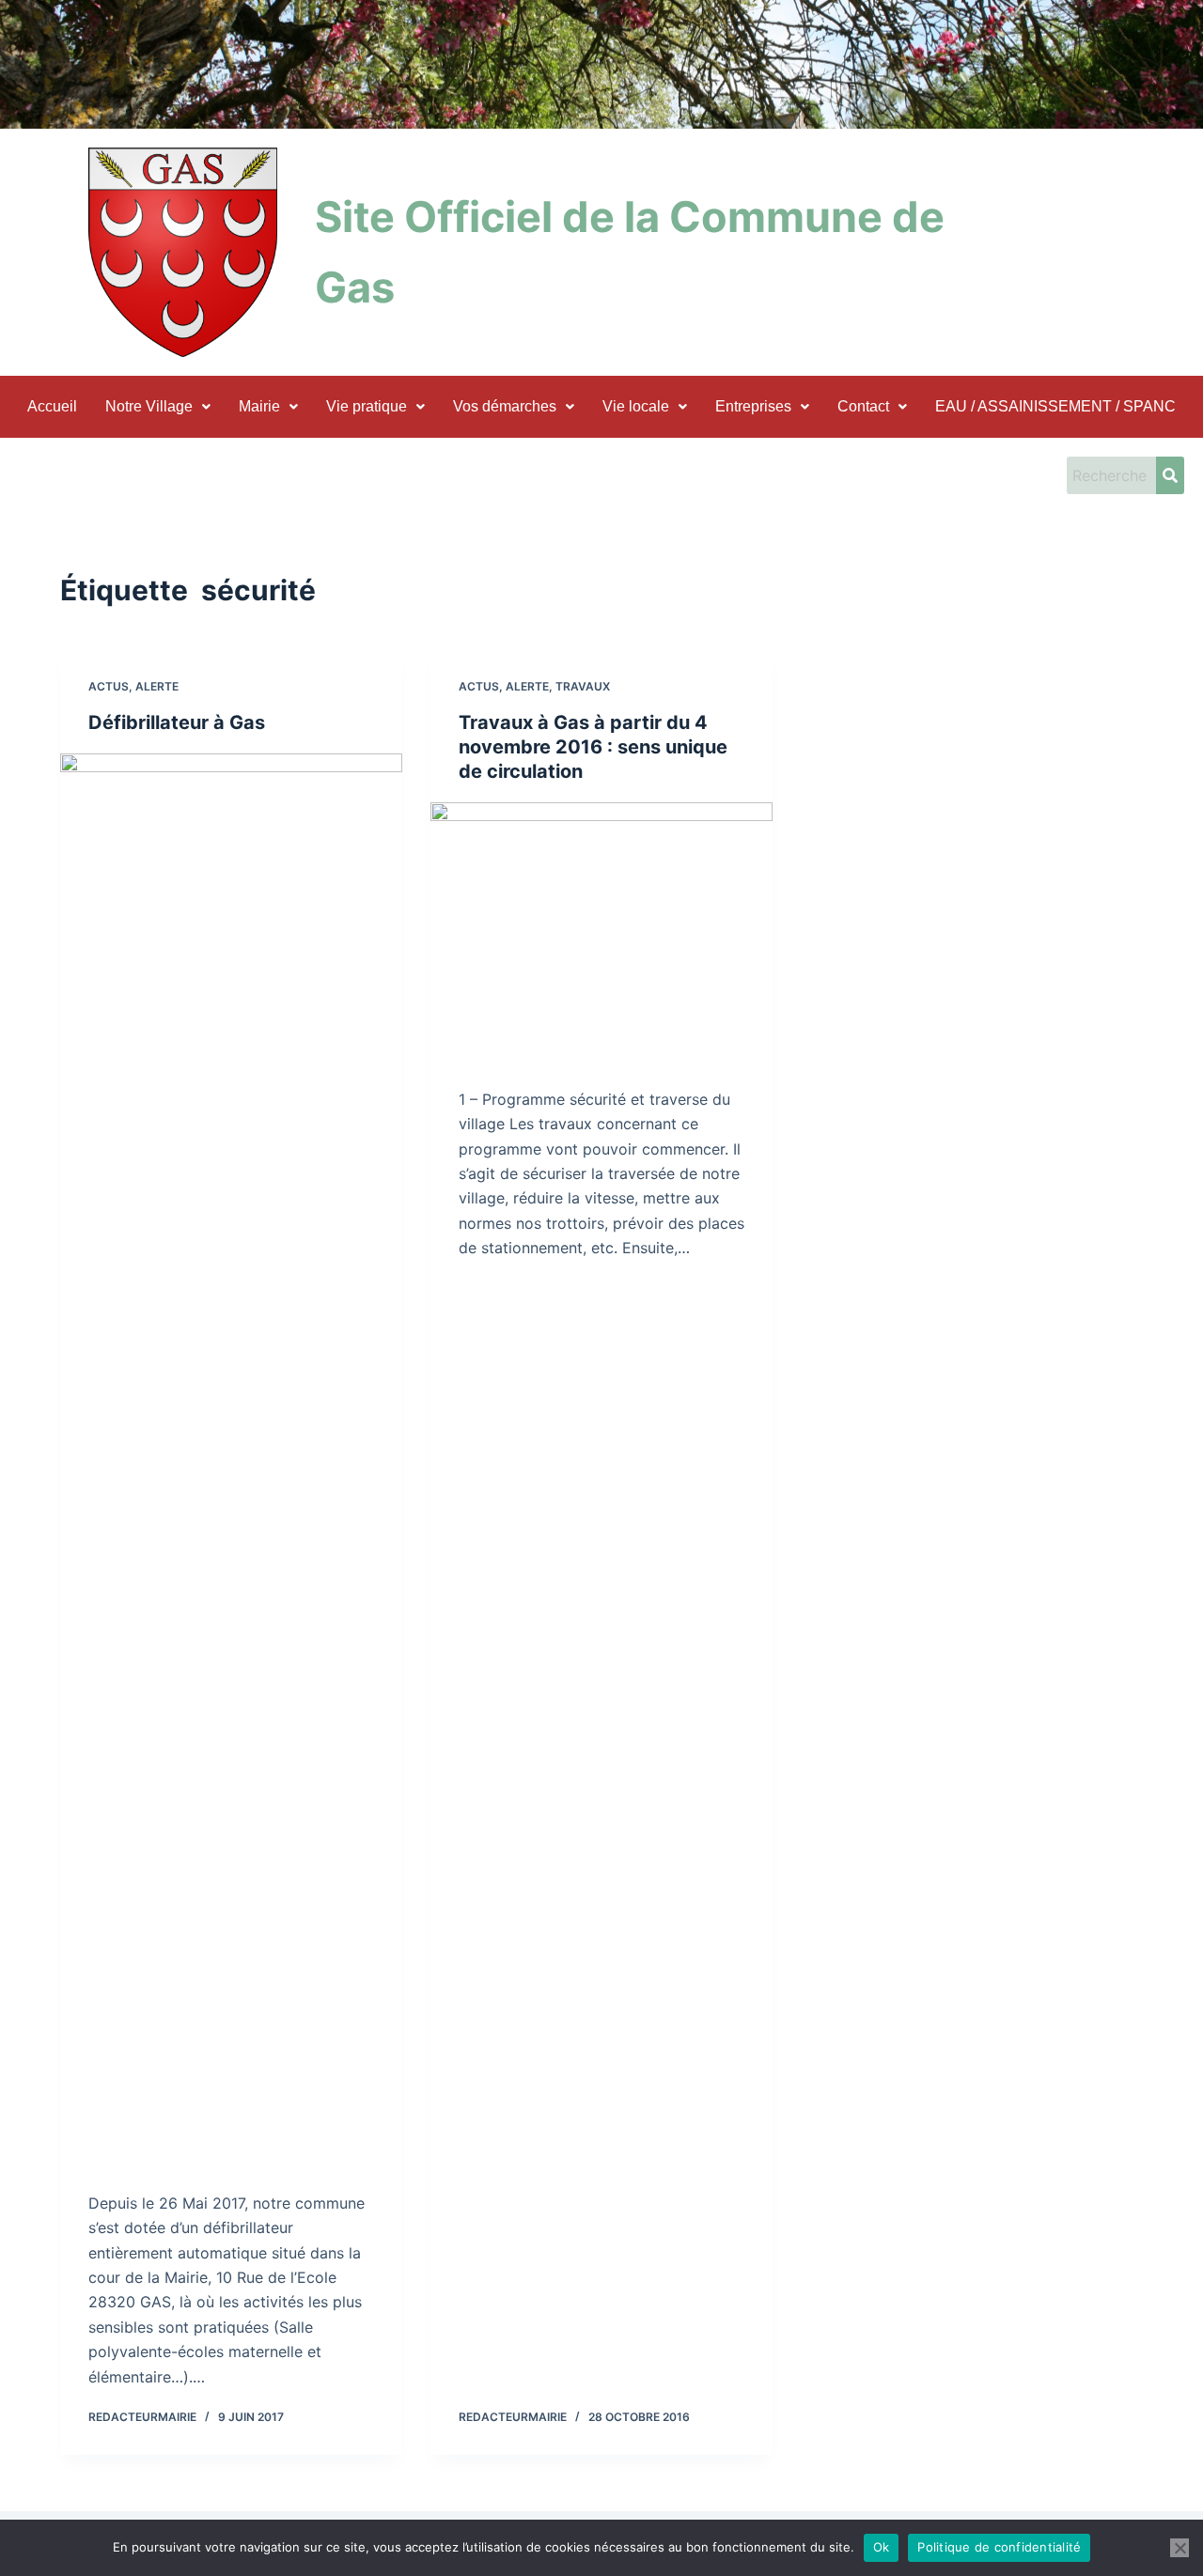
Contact (863, 406)
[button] (158, 407)
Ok (882, 2547)
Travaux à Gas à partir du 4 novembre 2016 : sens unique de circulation (593, 747)
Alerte (157, 686)
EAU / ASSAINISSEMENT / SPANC (1055, 406)
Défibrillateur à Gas (177, 722)
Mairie (259, 406)
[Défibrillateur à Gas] (231, 1458)
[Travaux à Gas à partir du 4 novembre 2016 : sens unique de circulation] (601, 931)
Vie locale (636, 406)
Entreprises (753, 406)
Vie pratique (367, 406)
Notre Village (149, 406)
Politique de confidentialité (999, 2547)
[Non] (1180, 2548)
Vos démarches (505, 406)
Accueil (52, 406)
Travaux (583, 686)
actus (109, 686)
